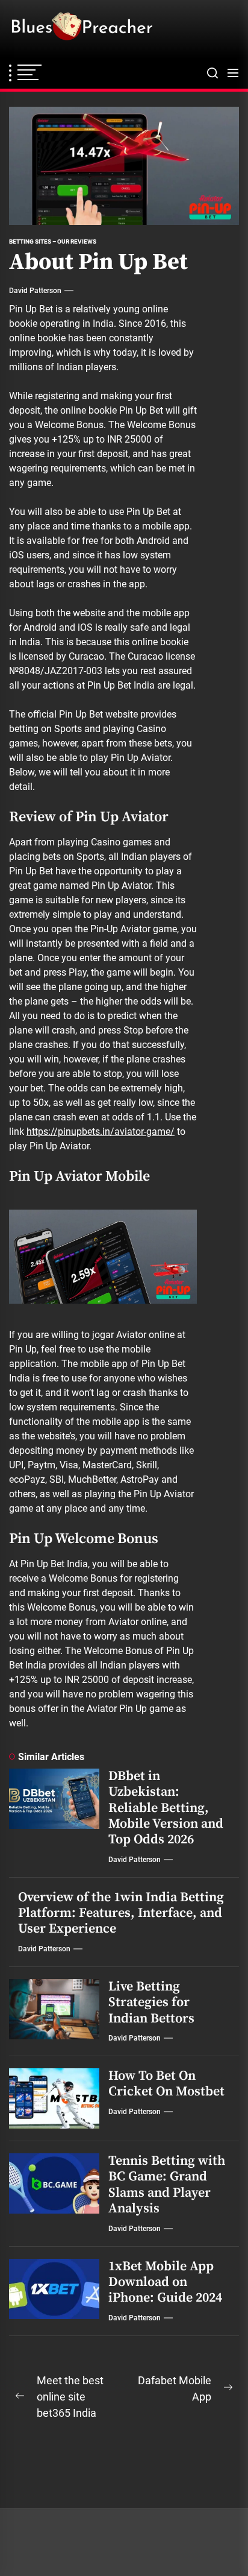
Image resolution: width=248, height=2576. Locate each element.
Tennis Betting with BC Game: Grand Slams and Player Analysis (167, 2185)
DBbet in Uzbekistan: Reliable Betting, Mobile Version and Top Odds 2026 (166, 1808)
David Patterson (35, 291)
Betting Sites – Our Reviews (53, 241)
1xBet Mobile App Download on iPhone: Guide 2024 (165, 2282)
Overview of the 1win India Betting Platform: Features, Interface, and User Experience (121, 1913)
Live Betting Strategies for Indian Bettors (151, 2003)
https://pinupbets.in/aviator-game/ (101, 1132)
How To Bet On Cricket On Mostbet (166, 2084)
